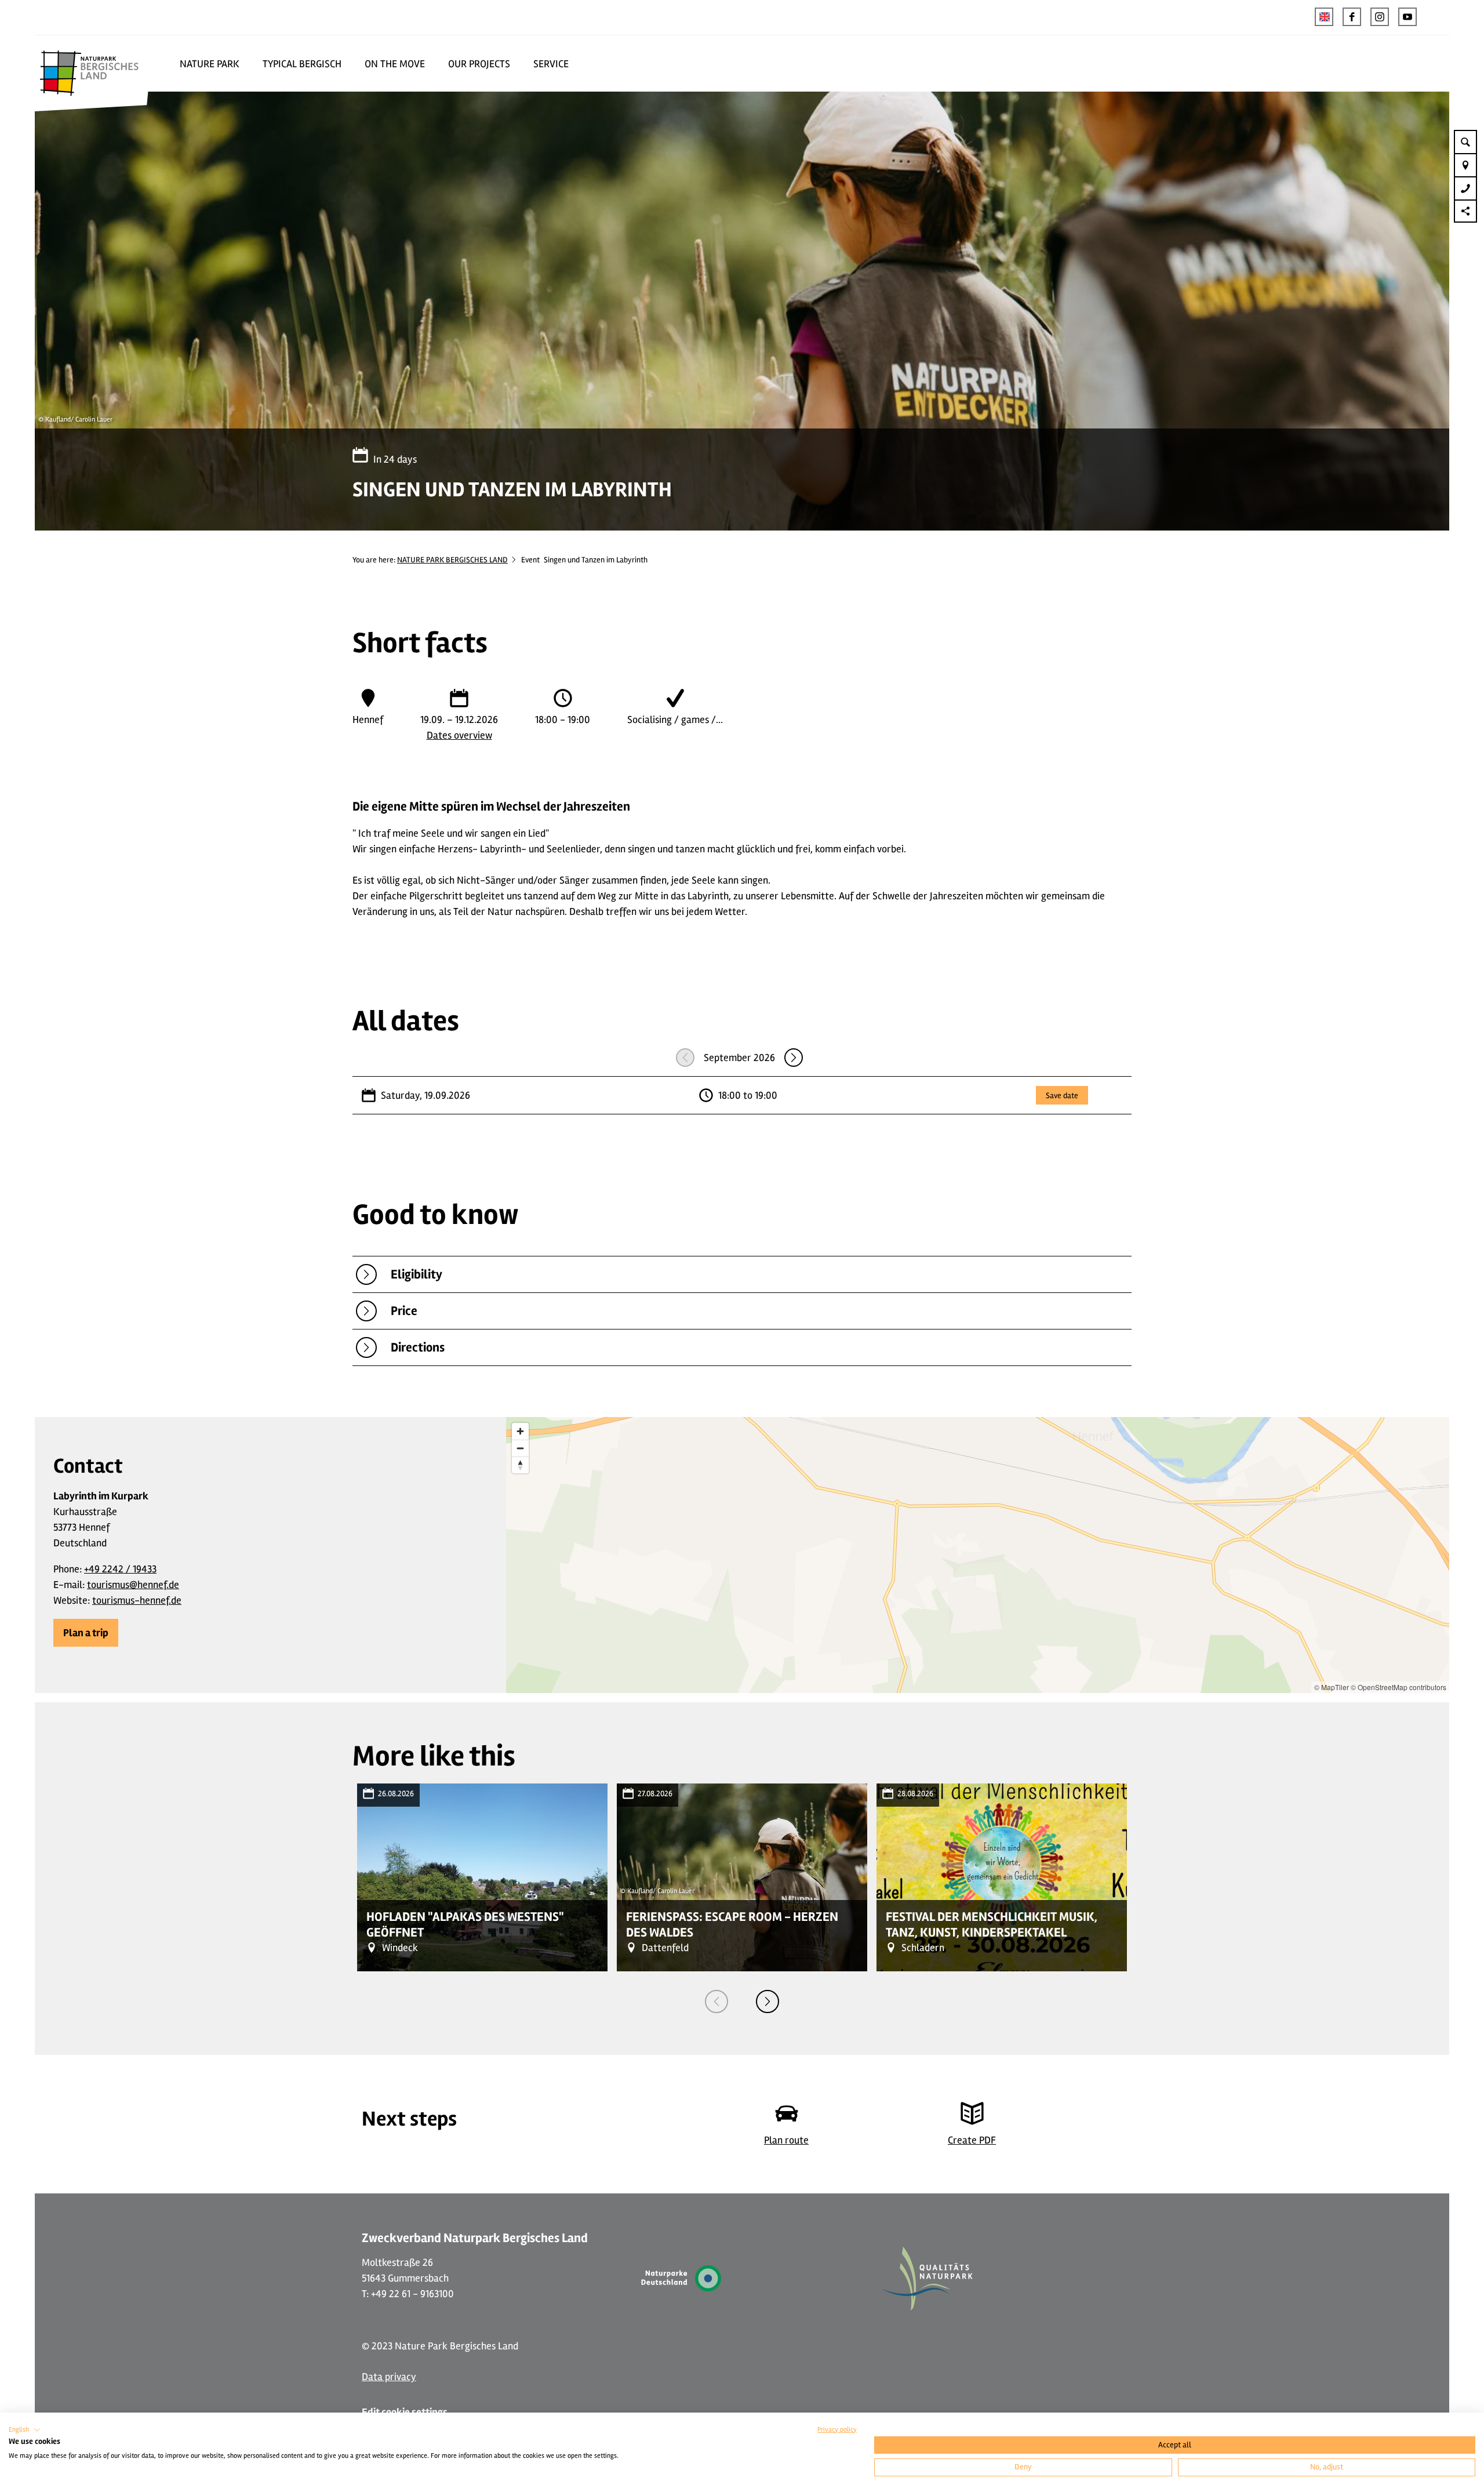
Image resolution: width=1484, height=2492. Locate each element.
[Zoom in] (520, 1431)
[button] (1352, 17)
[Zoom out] (520, 1448)
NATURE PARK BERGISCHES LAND (452, 560)
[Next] (768, 2001)
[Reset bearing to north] (520, 1465)
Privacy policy (837, 2430)
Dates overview (459, 735)
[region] (978, 1555)
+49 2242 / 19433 (120, 1569)
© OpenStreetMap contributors (1398, 1687)
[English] (1324, 17)
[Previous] (716, 2001)
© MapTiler (1332, 1687)
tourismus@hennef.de (133, 1585)
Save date (1062, 1096)
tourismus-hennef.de (137, 1600)
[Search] (1465, 141)
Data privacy (389, 2377)
